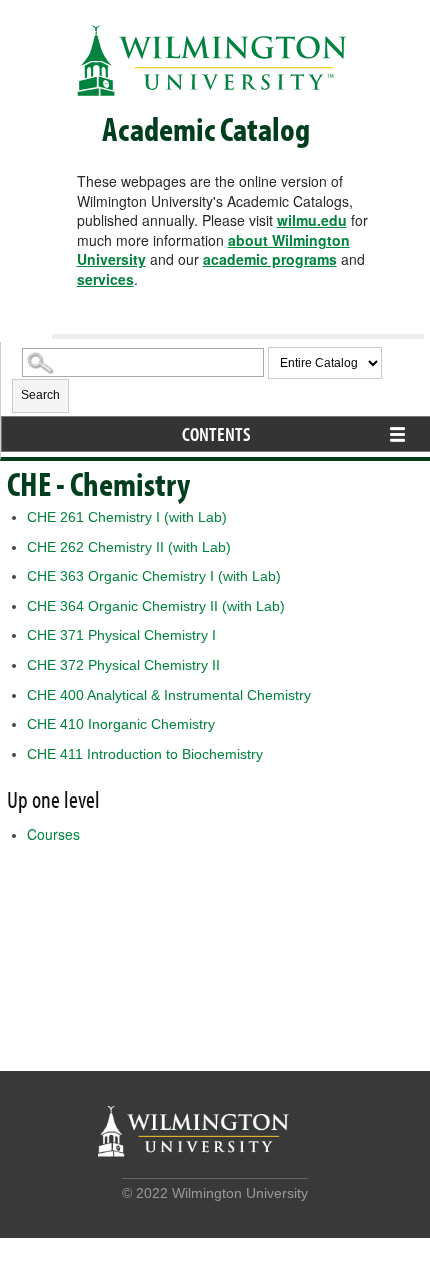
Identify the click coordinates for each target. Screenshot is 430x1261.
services (105, 279)
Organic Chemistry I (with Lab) (154, 576)
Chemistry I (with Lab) (127, 517)
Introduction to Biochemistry (145, 754)
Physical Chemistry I (121, 635)
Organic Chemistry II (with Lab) (156, 606)
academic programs (270, 259)
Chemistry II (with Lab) (129, 547)
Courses (53, 834)
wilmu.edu (312, 220)
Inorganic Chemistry (121, 724)
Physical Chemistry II (123, 665)
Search (40, 395)
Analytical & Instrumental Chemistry (169, 695)
